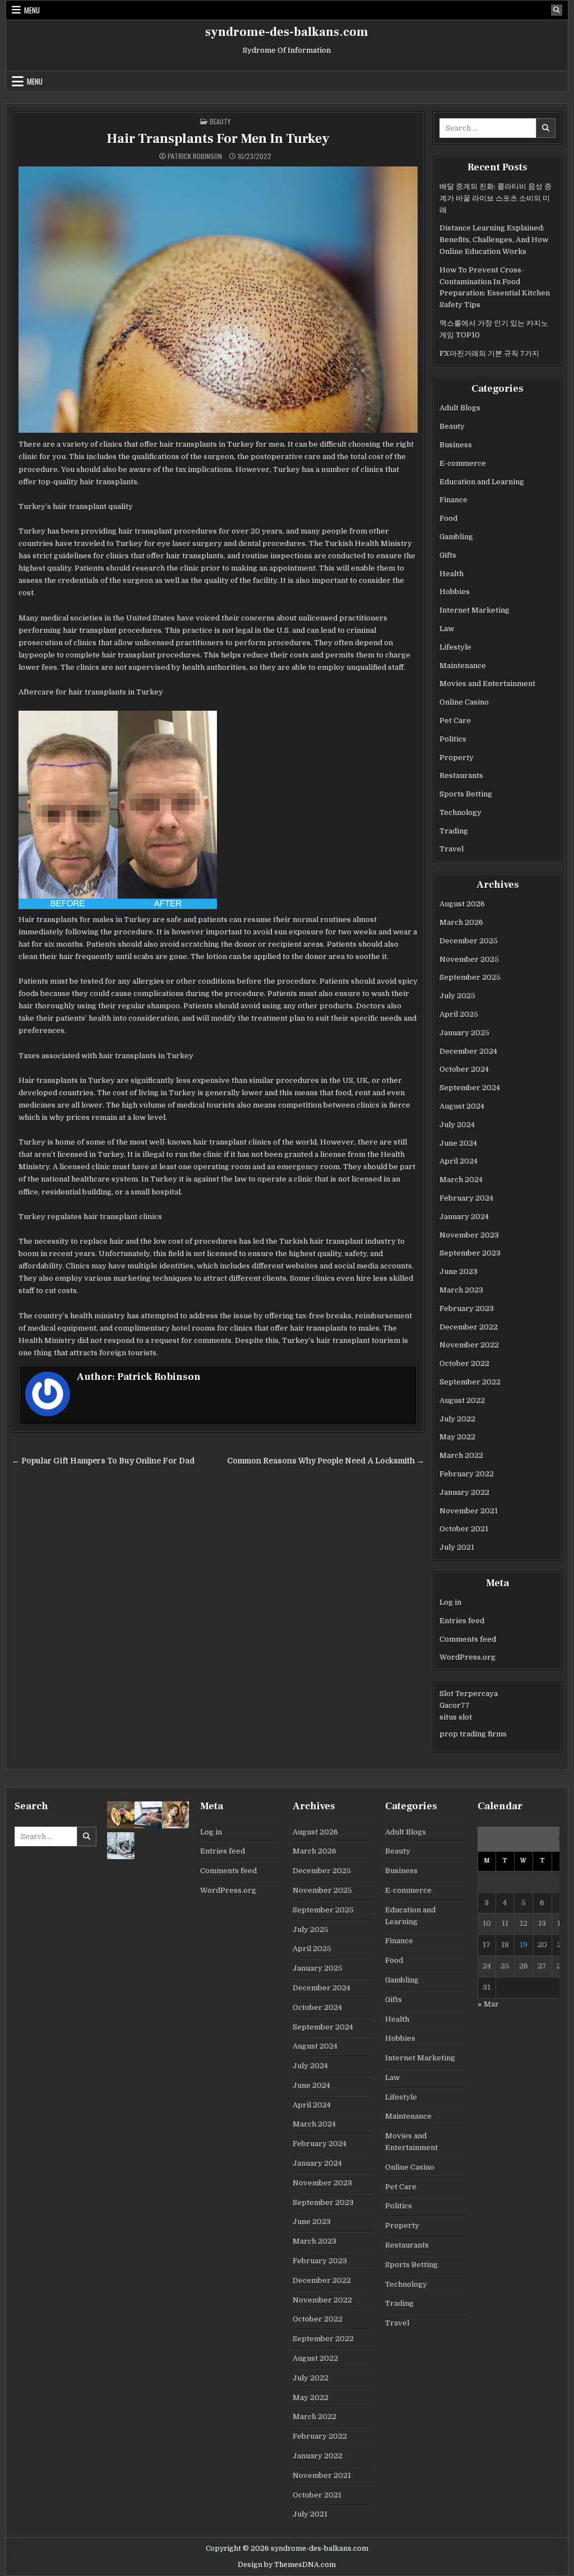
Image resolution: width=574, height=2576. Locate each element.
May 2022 (457, 1437)
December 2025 (469, 941)
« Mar (488, 2004)
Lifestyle (455, 647)
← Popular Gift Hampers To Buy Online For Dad (103, 1461)
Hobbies (455, 592)
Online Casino (464, 702)
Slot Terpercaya (469, 1694)
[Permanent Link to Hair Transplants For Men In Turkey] (218, 300)
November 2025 (469, 959)
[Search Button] (557, 10)
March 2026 (461, 922)
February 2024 (466, 1198)
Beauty (220, 121)
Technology (460, 812)
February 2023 (467, 1308)
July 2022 (457, 1419)
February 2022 (467, 1474)
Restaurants (461, 775)
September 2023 (470, 1253)
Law (447, 629)
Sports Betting (466, 794)
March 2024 (461, 1180)
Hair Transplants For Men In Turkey (218, 139)
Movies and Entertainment (487, 684)
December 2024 (468, 1051)
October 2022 (464, 1363)
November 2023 (469, 1235)
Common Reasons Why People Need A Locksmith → (326, 1461)
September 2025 (470, 977)
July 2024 (457, 1125)
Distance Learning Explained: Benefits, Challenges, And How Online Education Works (494, 240)
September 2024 (470, 1088)
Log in (450, 1602)
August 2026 (462, 904)
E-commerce (463, 463)
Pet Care (455, 721)
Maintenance (463, 666)
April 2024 (459, 1161)
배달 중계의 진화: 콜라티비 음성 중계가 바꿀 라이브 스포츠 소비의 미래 (496, 198)
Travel (452, 849)
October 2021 (464, 1529)
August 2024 (462, 1106)
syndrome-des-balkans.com (287, 32)
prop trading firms (473, 1734)
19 (524, 1945)
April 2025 (459, 1014)
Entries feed (462, 1621)
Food (448, 518)
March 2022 (461, 1455)
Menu (32, 10)
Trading (454, 831)
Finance (453, 500)
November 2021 (469, 1511)
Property (457, 757)
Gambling (456, 537)
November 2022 (469, 1345)
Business (456, 445)
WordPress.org (467, 1657)
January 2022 (464, 1492)
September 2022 (470, 1382)
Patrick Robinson (195, 156)
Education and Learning (482, 482)
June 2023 (459, 1271)
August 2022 (462, 1400)
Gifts (448, 555)
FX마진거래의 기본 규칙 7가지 (489, 353)
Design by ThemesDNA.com (287, 2565)
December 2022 (469, 1327)
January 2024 (464, 1217)
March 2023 (461, 1290)
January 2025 (464, 1033)
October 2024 (464, 1069)
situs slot (456, 1717)
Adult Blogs (460, 408)
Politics (453, 739)
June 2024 (458, 1143)
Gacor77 (455, 1705)
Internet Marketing (475, 610)
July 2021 (457, 1547)
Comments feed (468, 1639)
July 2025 (457, 996)
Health (452, 574)
